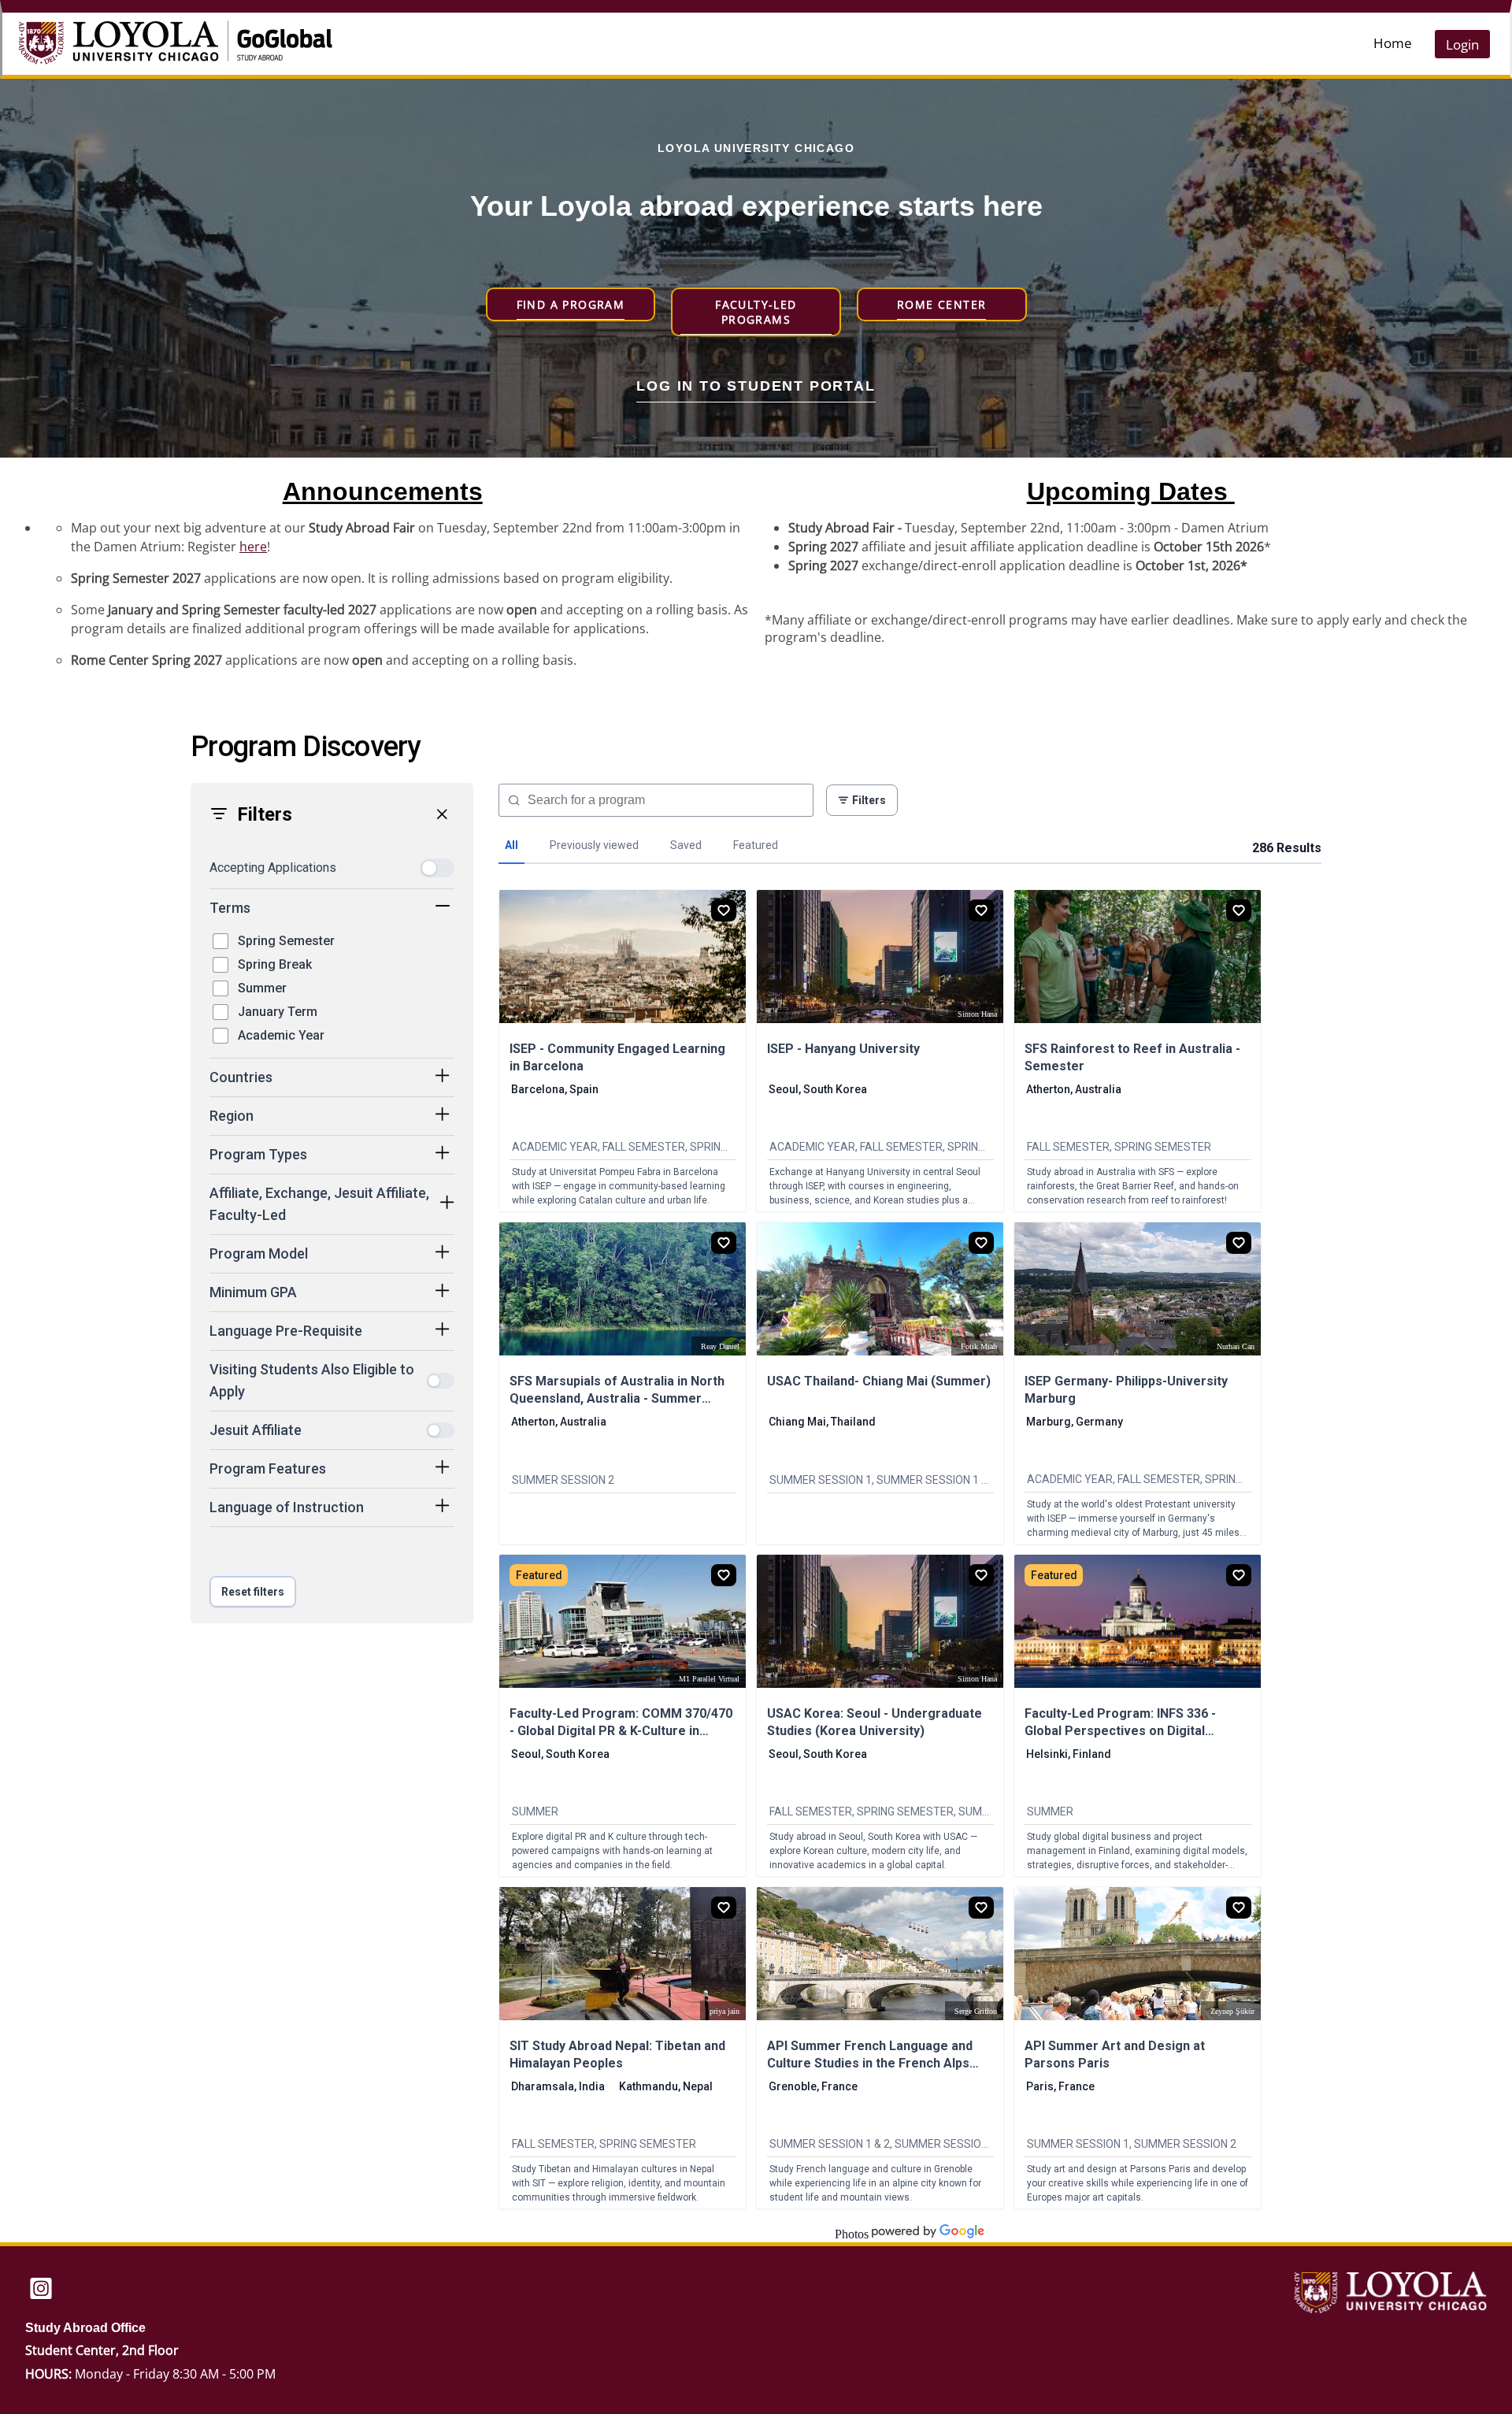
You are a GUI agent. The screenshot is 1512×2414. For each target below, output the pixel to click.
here (253, 547)
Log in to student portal (756, 386)
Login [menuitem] (1462, 44)
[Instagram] (41, 2290)
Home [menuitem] (1393, 43)
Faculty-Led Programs (756, 312)
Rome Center (941, 304)
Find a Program (571, 304)
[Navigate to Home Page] (136, 44)
